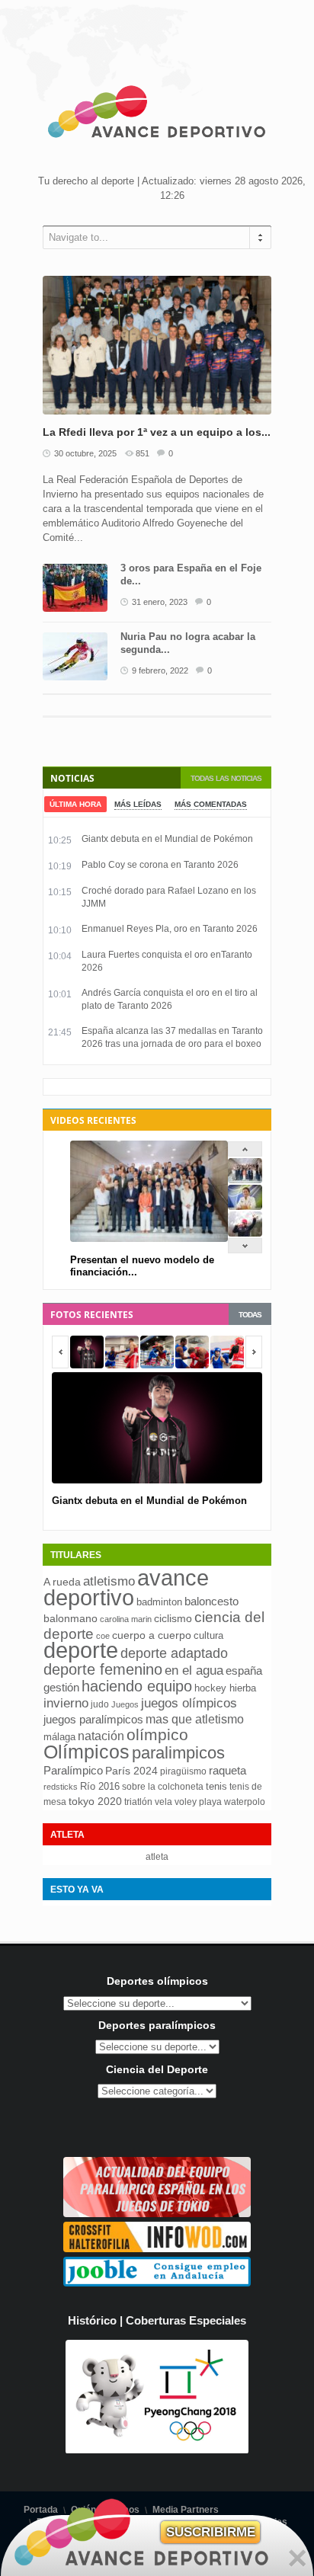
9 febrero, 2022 (160, 670)
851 (143, 453)
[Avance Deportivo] (157, 114)
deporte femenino (103, 1669)
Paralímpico (73, 1770)
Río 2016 (100, 1786)
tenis (216, 1786)
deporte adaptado (174, 1653)
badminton (159, 1602)
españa (244, 1670)
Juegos (125, 1704)
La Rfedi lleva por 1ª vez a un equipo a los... (157, 432)
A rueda (62, 1582)
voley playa (198, 1802)
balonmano (70, 1619)
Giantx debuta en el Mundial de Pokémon (167, 839)
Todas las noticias (226, 778)
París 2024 (131, 1771)
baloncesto (211, 1602)
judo (100, 1704)
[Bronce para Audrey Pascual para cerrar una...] (245, 1233)
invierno (66, 1703)
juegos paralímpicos (93, 1720)
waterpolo (245, 1802)
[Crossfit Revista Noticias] (157, 2249)
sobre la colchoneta (163, 1787)
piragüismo (183, 1771)
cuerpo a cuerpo (152, 1635)
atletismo (109, 1581)
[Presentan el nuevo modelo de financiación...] (245, 1180)
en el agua (194, 1670)
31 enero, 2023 (160, 602)
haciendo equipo (137, 1686)
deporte (81, 1650)
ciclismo (173, 1618)
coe (103, 1636)
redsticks (61, 1787)
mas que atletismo (195, 1719)
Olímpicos (87, 1752)
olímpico (157, 1735)
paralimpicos (178, 1753)
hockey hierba (225, 1688)
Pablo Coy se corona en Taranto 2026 (160, 865)
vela (163, 1802)
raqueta (227, 1770)
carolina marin (126, 1619)
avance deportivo (126, 1587)
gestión (61, 1687)
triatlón (138, 1802)
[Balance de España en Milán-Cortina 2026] (245, 1206)
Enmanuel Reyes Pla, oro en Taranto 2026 (170, 929)
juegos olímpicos (189, 1703)
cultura (208, 1635)
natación (101, 1736)
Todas (250, 1315)
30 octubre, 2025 (85, 453)
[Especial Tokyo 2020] (157, 2214)
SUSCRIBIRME (211, 2532)
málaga (59, 1737)
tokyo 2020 (95, 1801)
